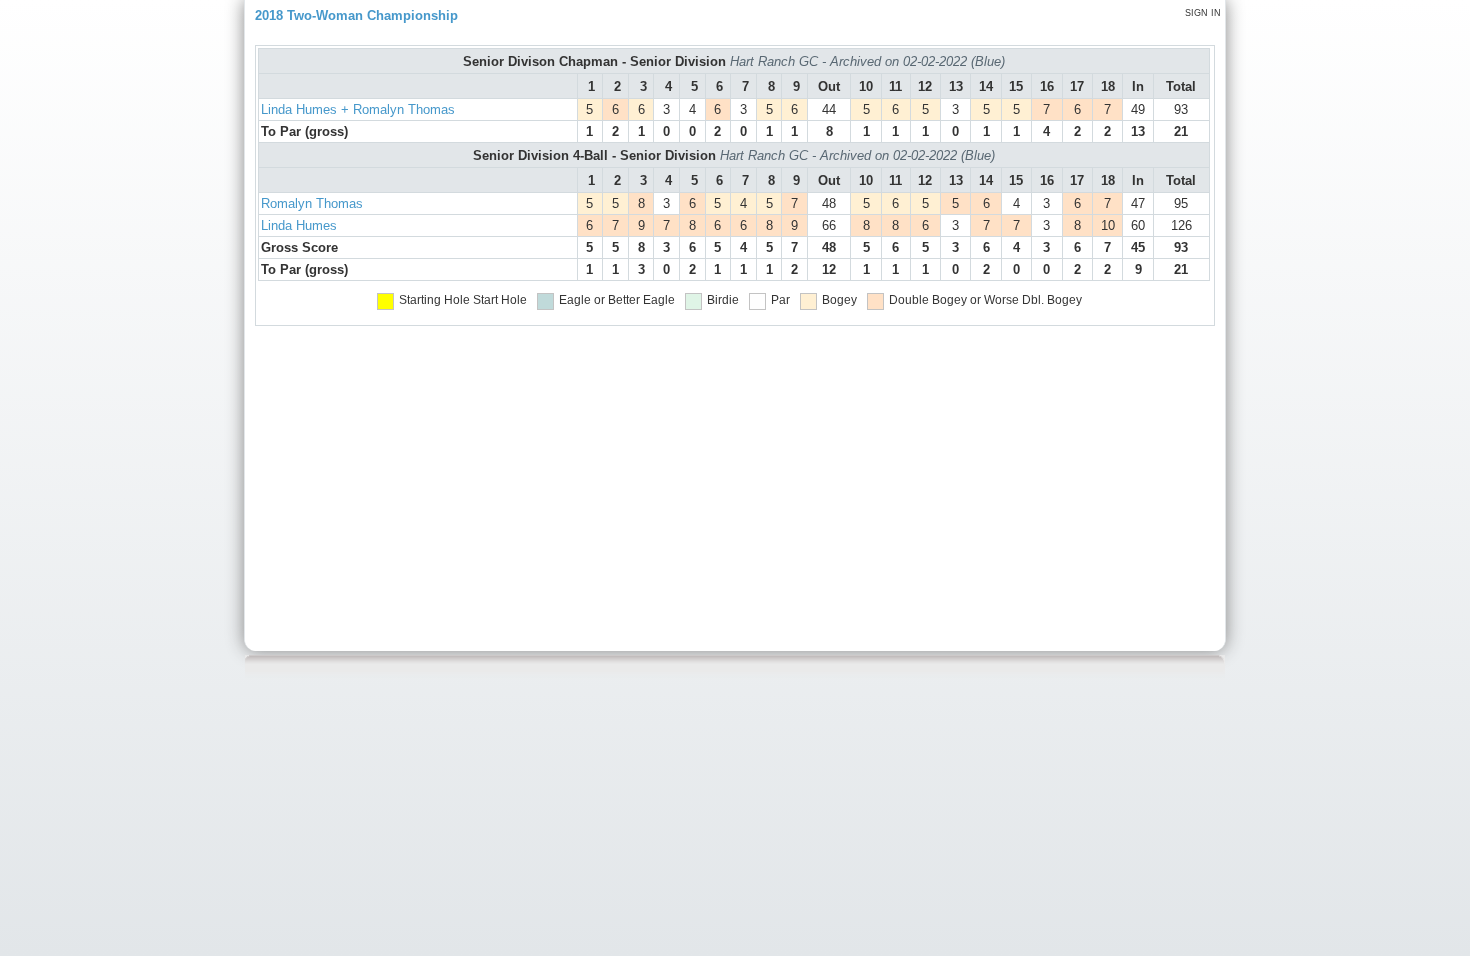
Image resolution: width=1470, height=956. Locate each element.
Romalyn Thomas (312, 203)
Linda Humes (299, 225)
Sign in (1203, 13)
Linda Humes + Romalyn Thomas (358, 109)
